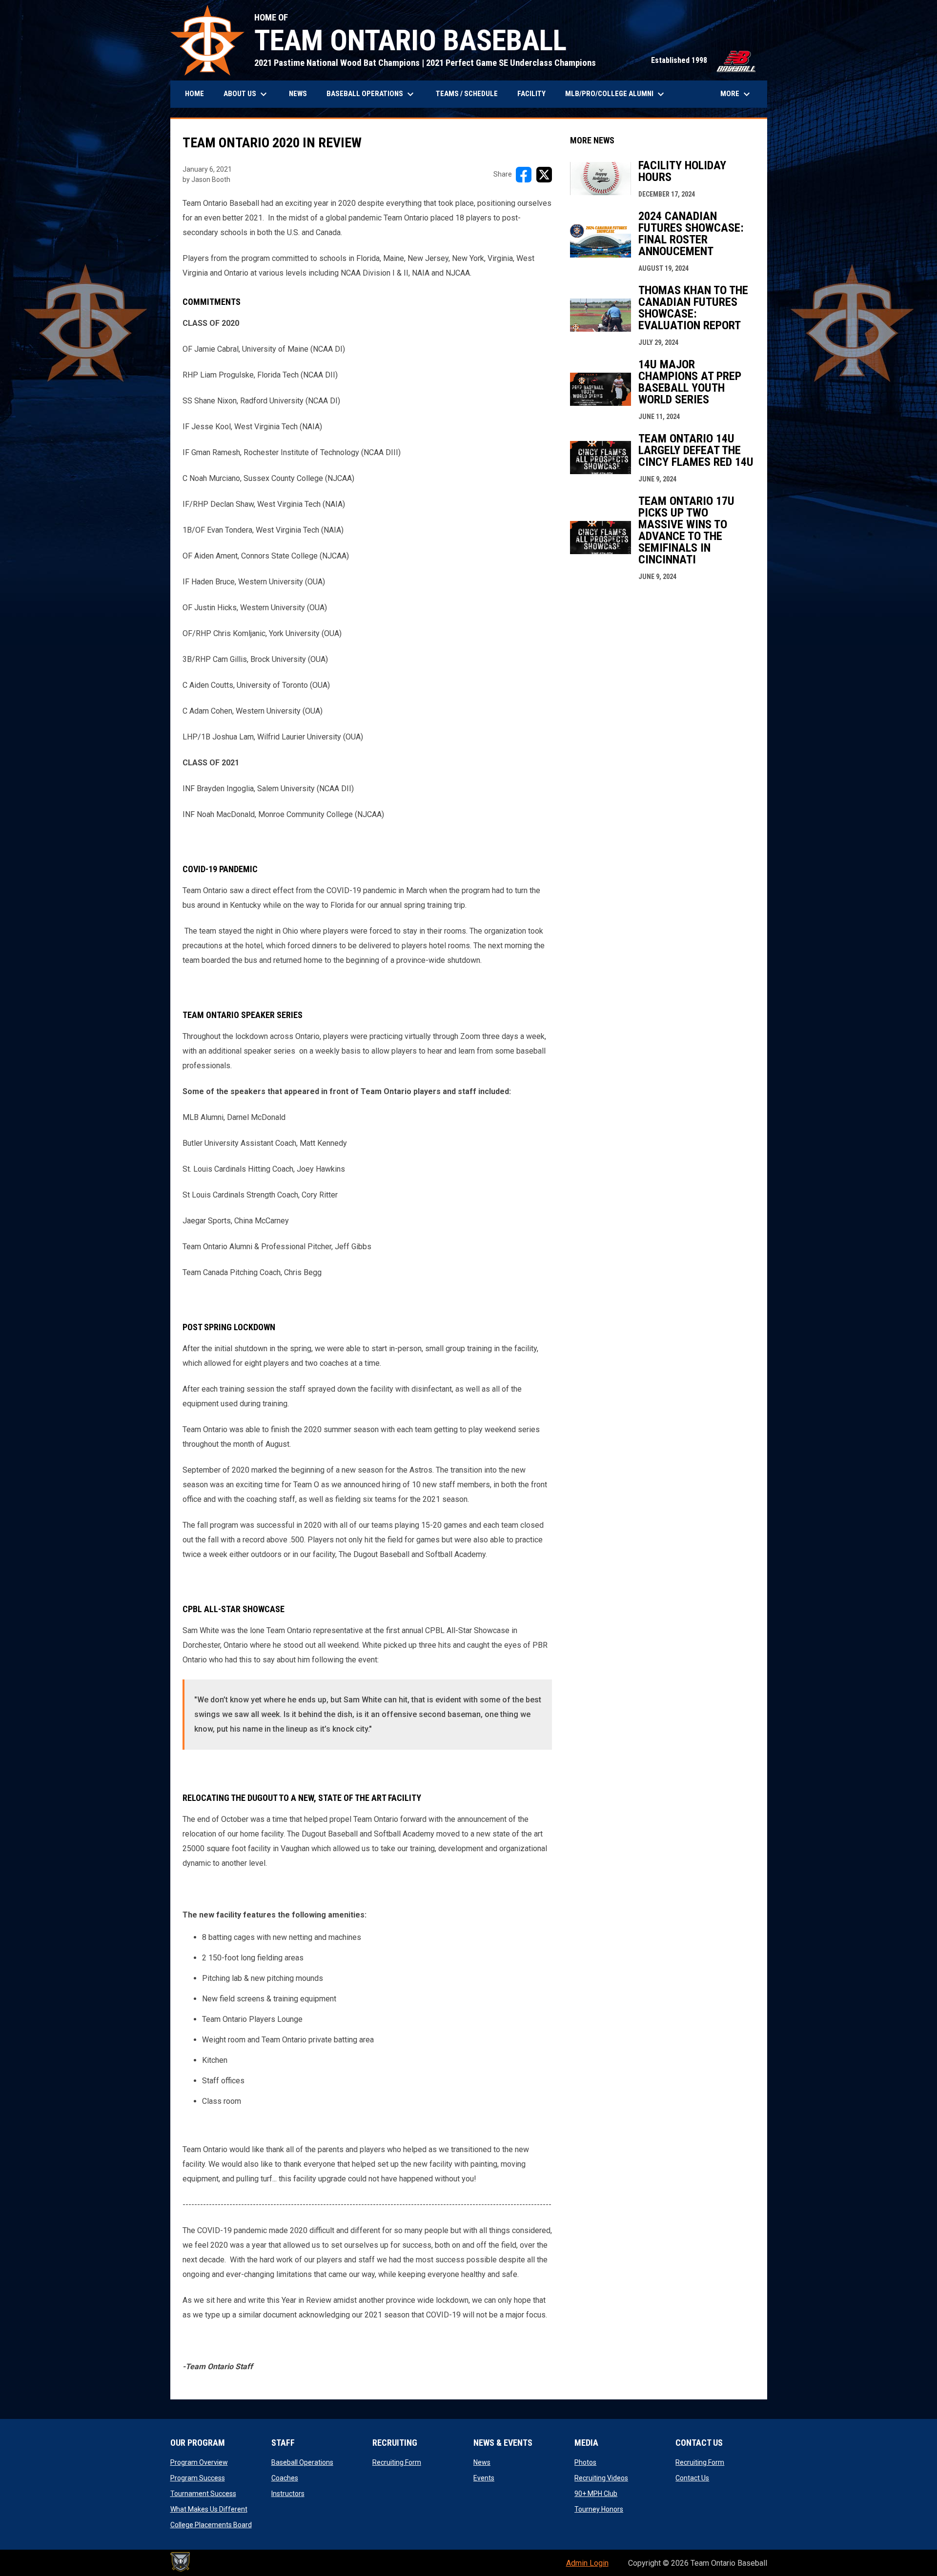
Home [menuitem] (194, 94)
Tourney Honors (599, 2509)
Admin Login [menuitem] (587, 2563)
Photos (585, 2462)
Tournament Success (203, 2494)
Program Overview (199, 2462)
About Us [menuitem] (246, 94)
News (482, 2462)
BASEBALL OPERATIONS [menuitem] (371, 94)
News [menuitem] (298, 94)
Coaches (285, 2478)
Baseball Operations (302, 2462)
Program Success (198, 2478)
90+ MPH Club (596, 2494)
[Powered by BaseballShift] (180, 2562)
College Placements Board (211, 2525)
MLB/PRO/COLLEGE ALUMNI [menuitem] (616, 94)
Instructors (288, 2494)
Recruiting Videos (601, 2478)
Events (484, 2478)
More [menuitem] (736, 94)
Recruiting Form (397, 2462)
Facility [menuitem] (531, 94)
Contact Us (692, 2478)
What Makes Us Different (209, 2509)
